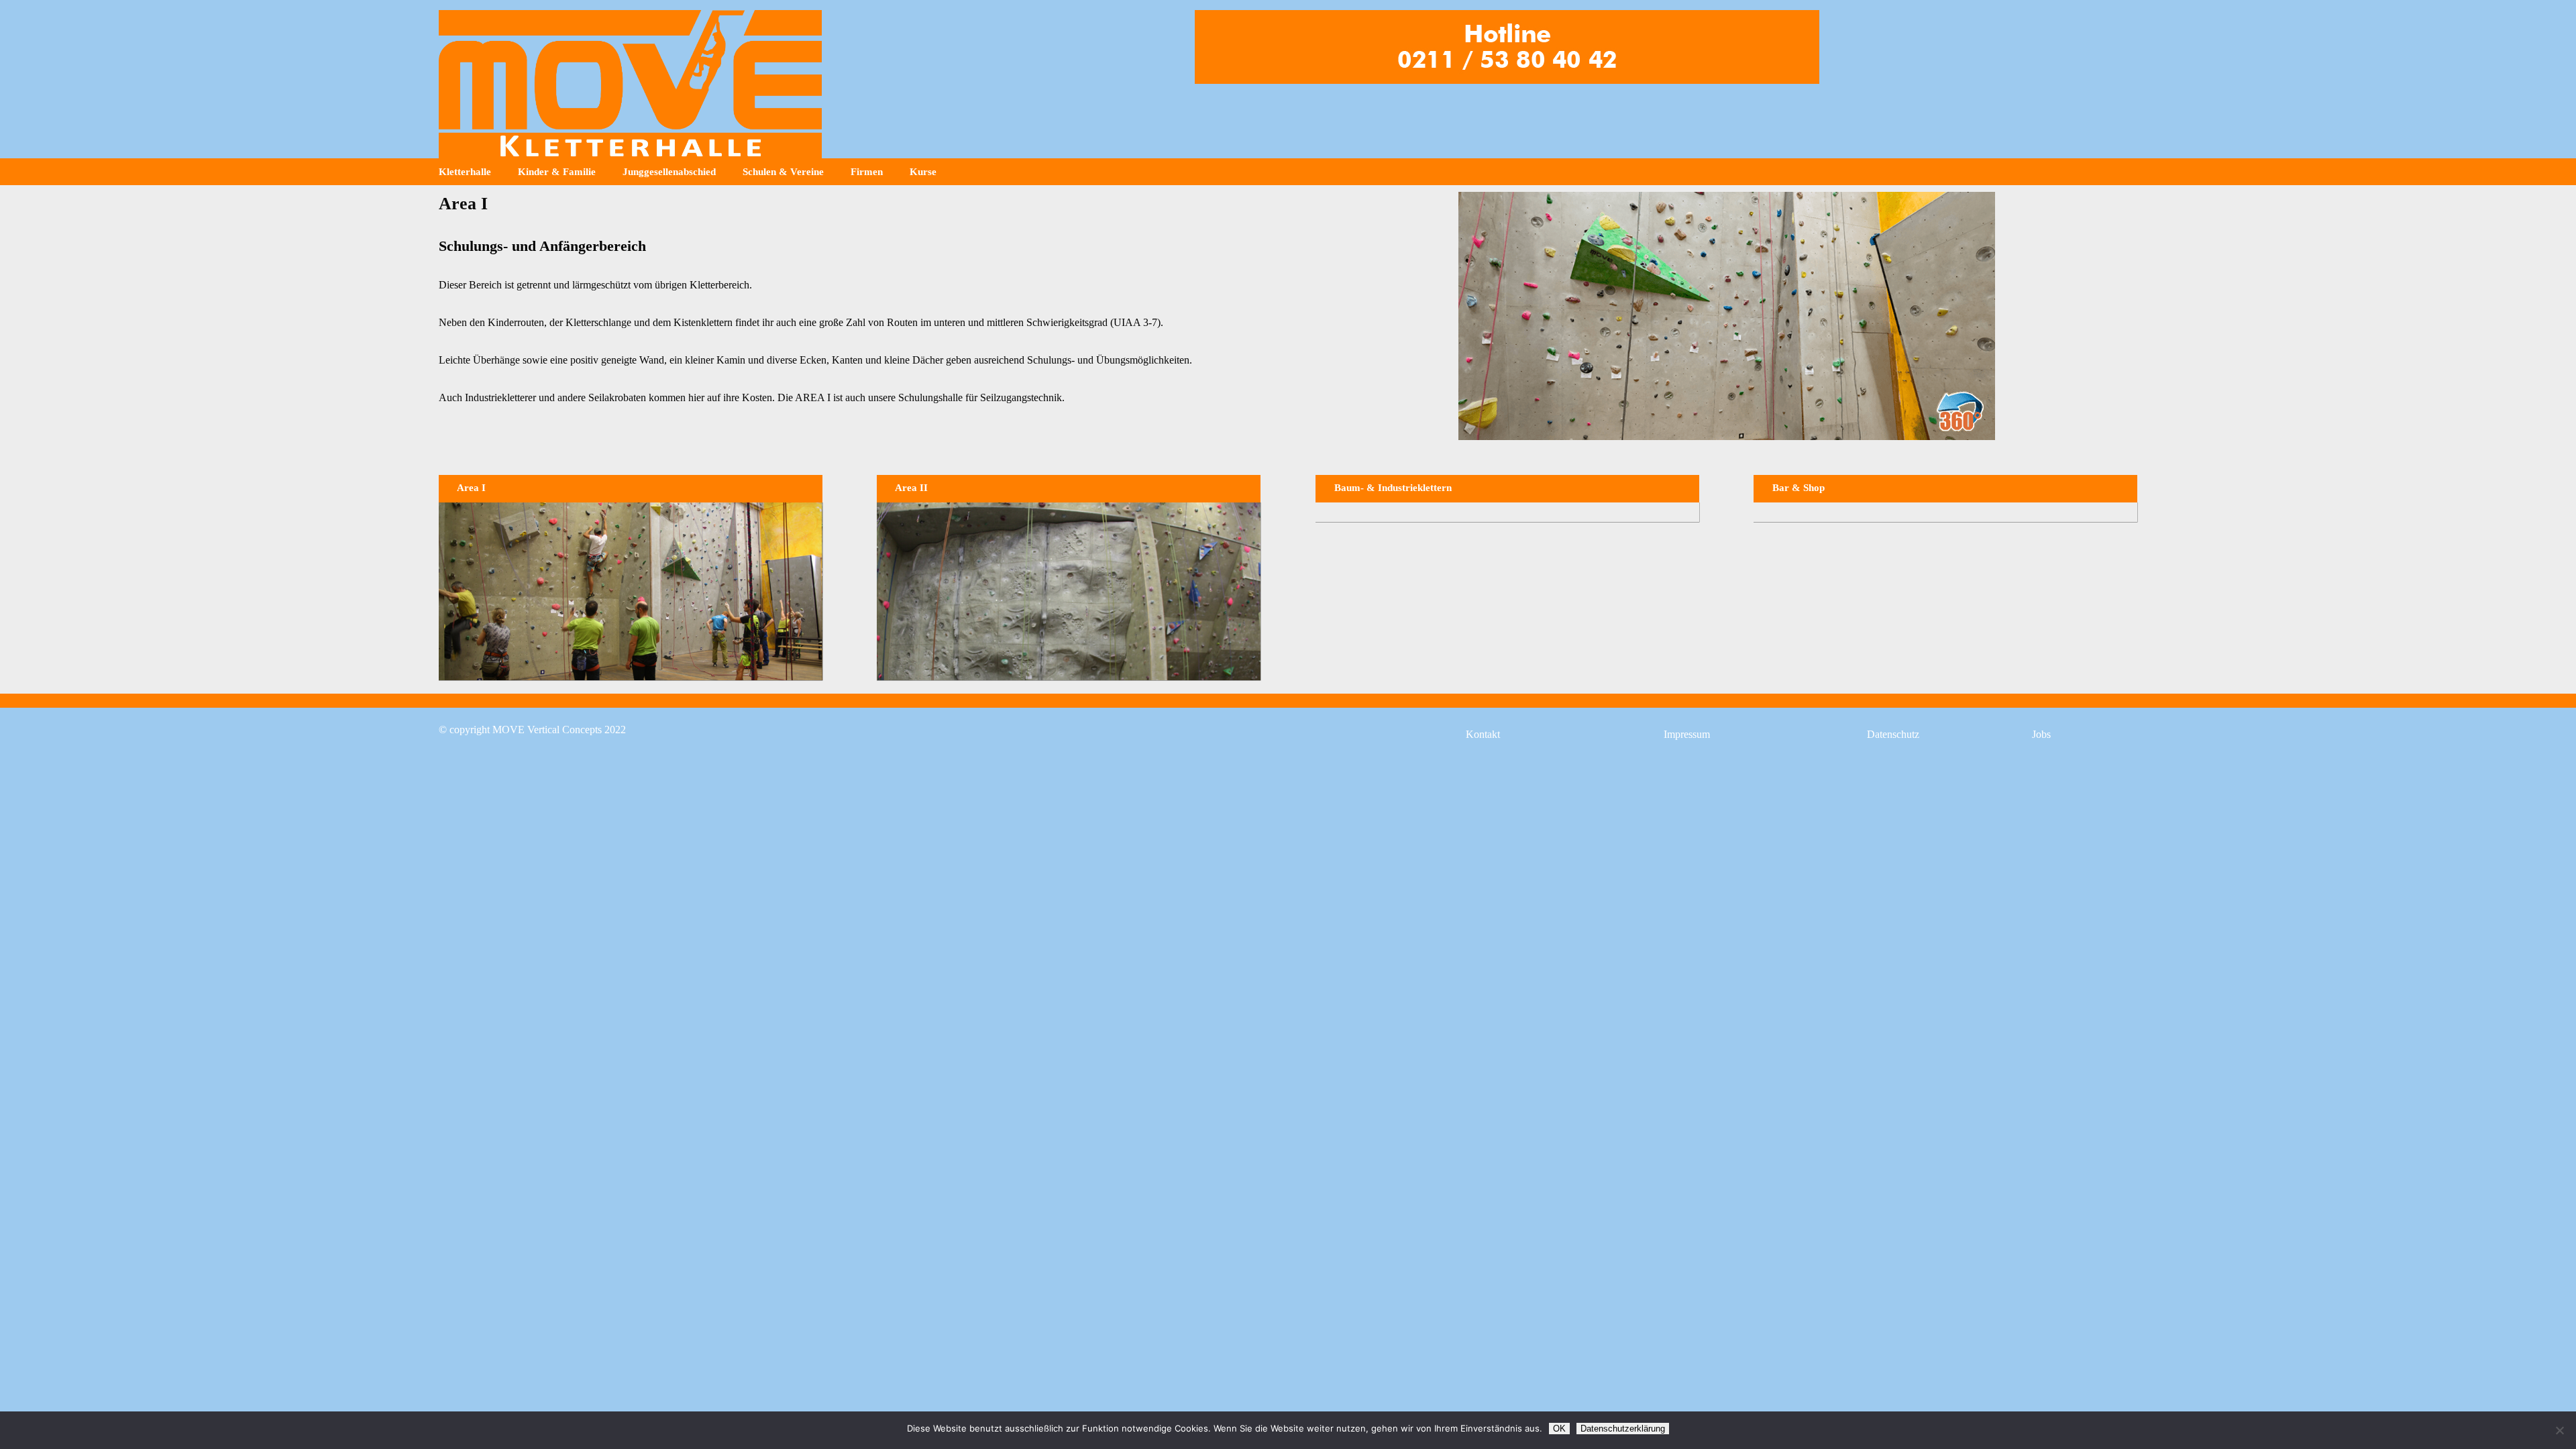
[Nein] (2559, 1430)
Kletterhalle (465, 172)
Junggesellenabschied (669, 172)
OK (1559, 1429)
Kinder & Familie (557, 172)
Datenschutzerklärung (1623, 1429)
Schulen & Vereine (783, 172)
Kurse (923, 172)
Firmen (867, 172)
